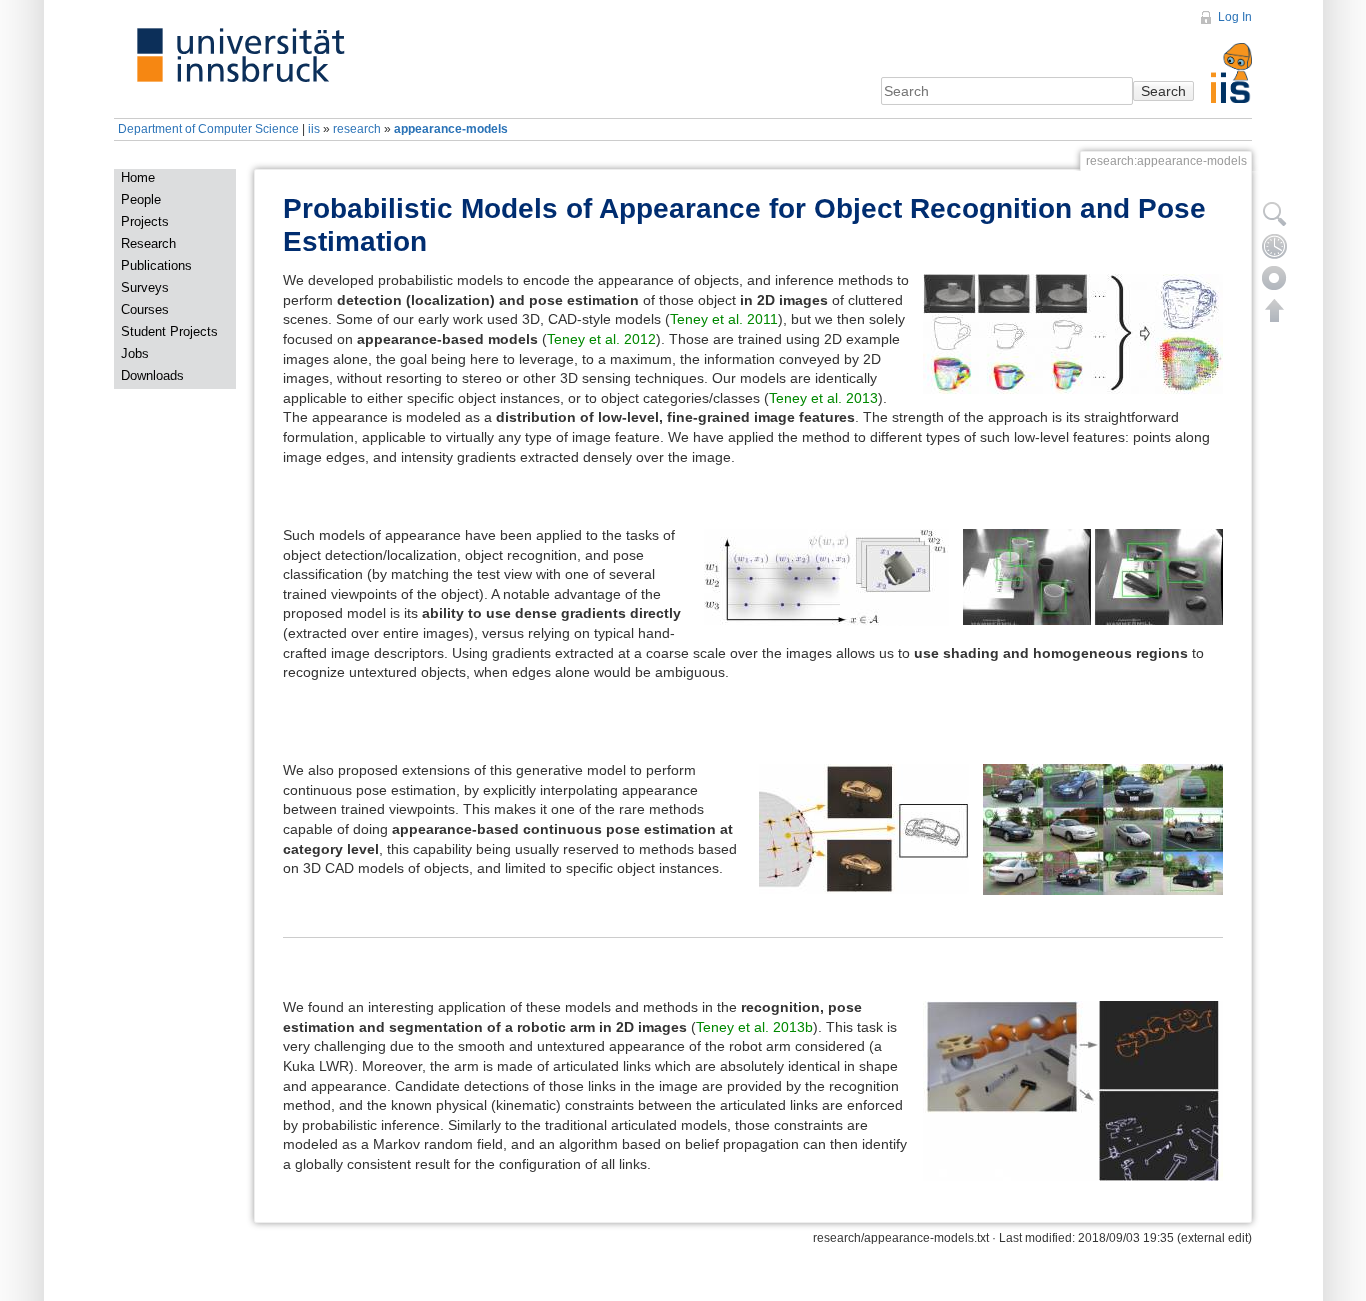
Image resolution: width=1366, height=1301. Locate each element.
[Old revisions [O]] (1275, 246)
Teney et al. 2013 (823, 398)
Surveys (145, 287)
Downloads (152, 375)
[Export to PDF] (1275, 278)
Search (1163, 91)
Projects (145, 221)
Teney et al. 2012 (601, 339)
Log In (1235, 17)
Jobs (135, 353)
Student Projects (169, 331)
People (141, 199)
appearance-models (451, 129)
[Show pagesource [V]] (1275, 214)
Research (148, 243)
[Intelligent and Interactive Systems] (1231, 57)
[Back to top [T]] (1275, 310)
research (357, 129)
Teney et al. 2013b (754, 1027)
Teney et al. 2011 (724, 319)
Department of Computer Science (208, 129)
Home (138, 177)
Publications (156, 265)
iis (314, 129)
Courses (145, 309)
